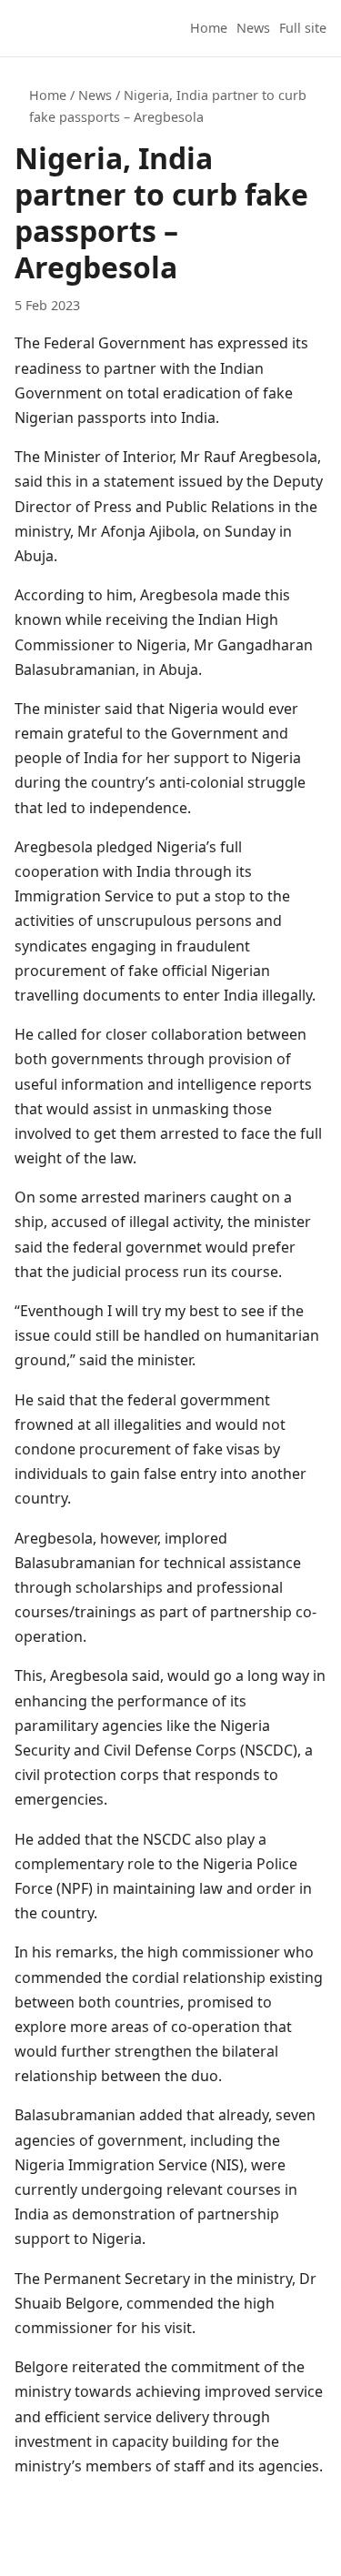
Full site (303, 28)
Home (209, 28)
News (253, 28)
